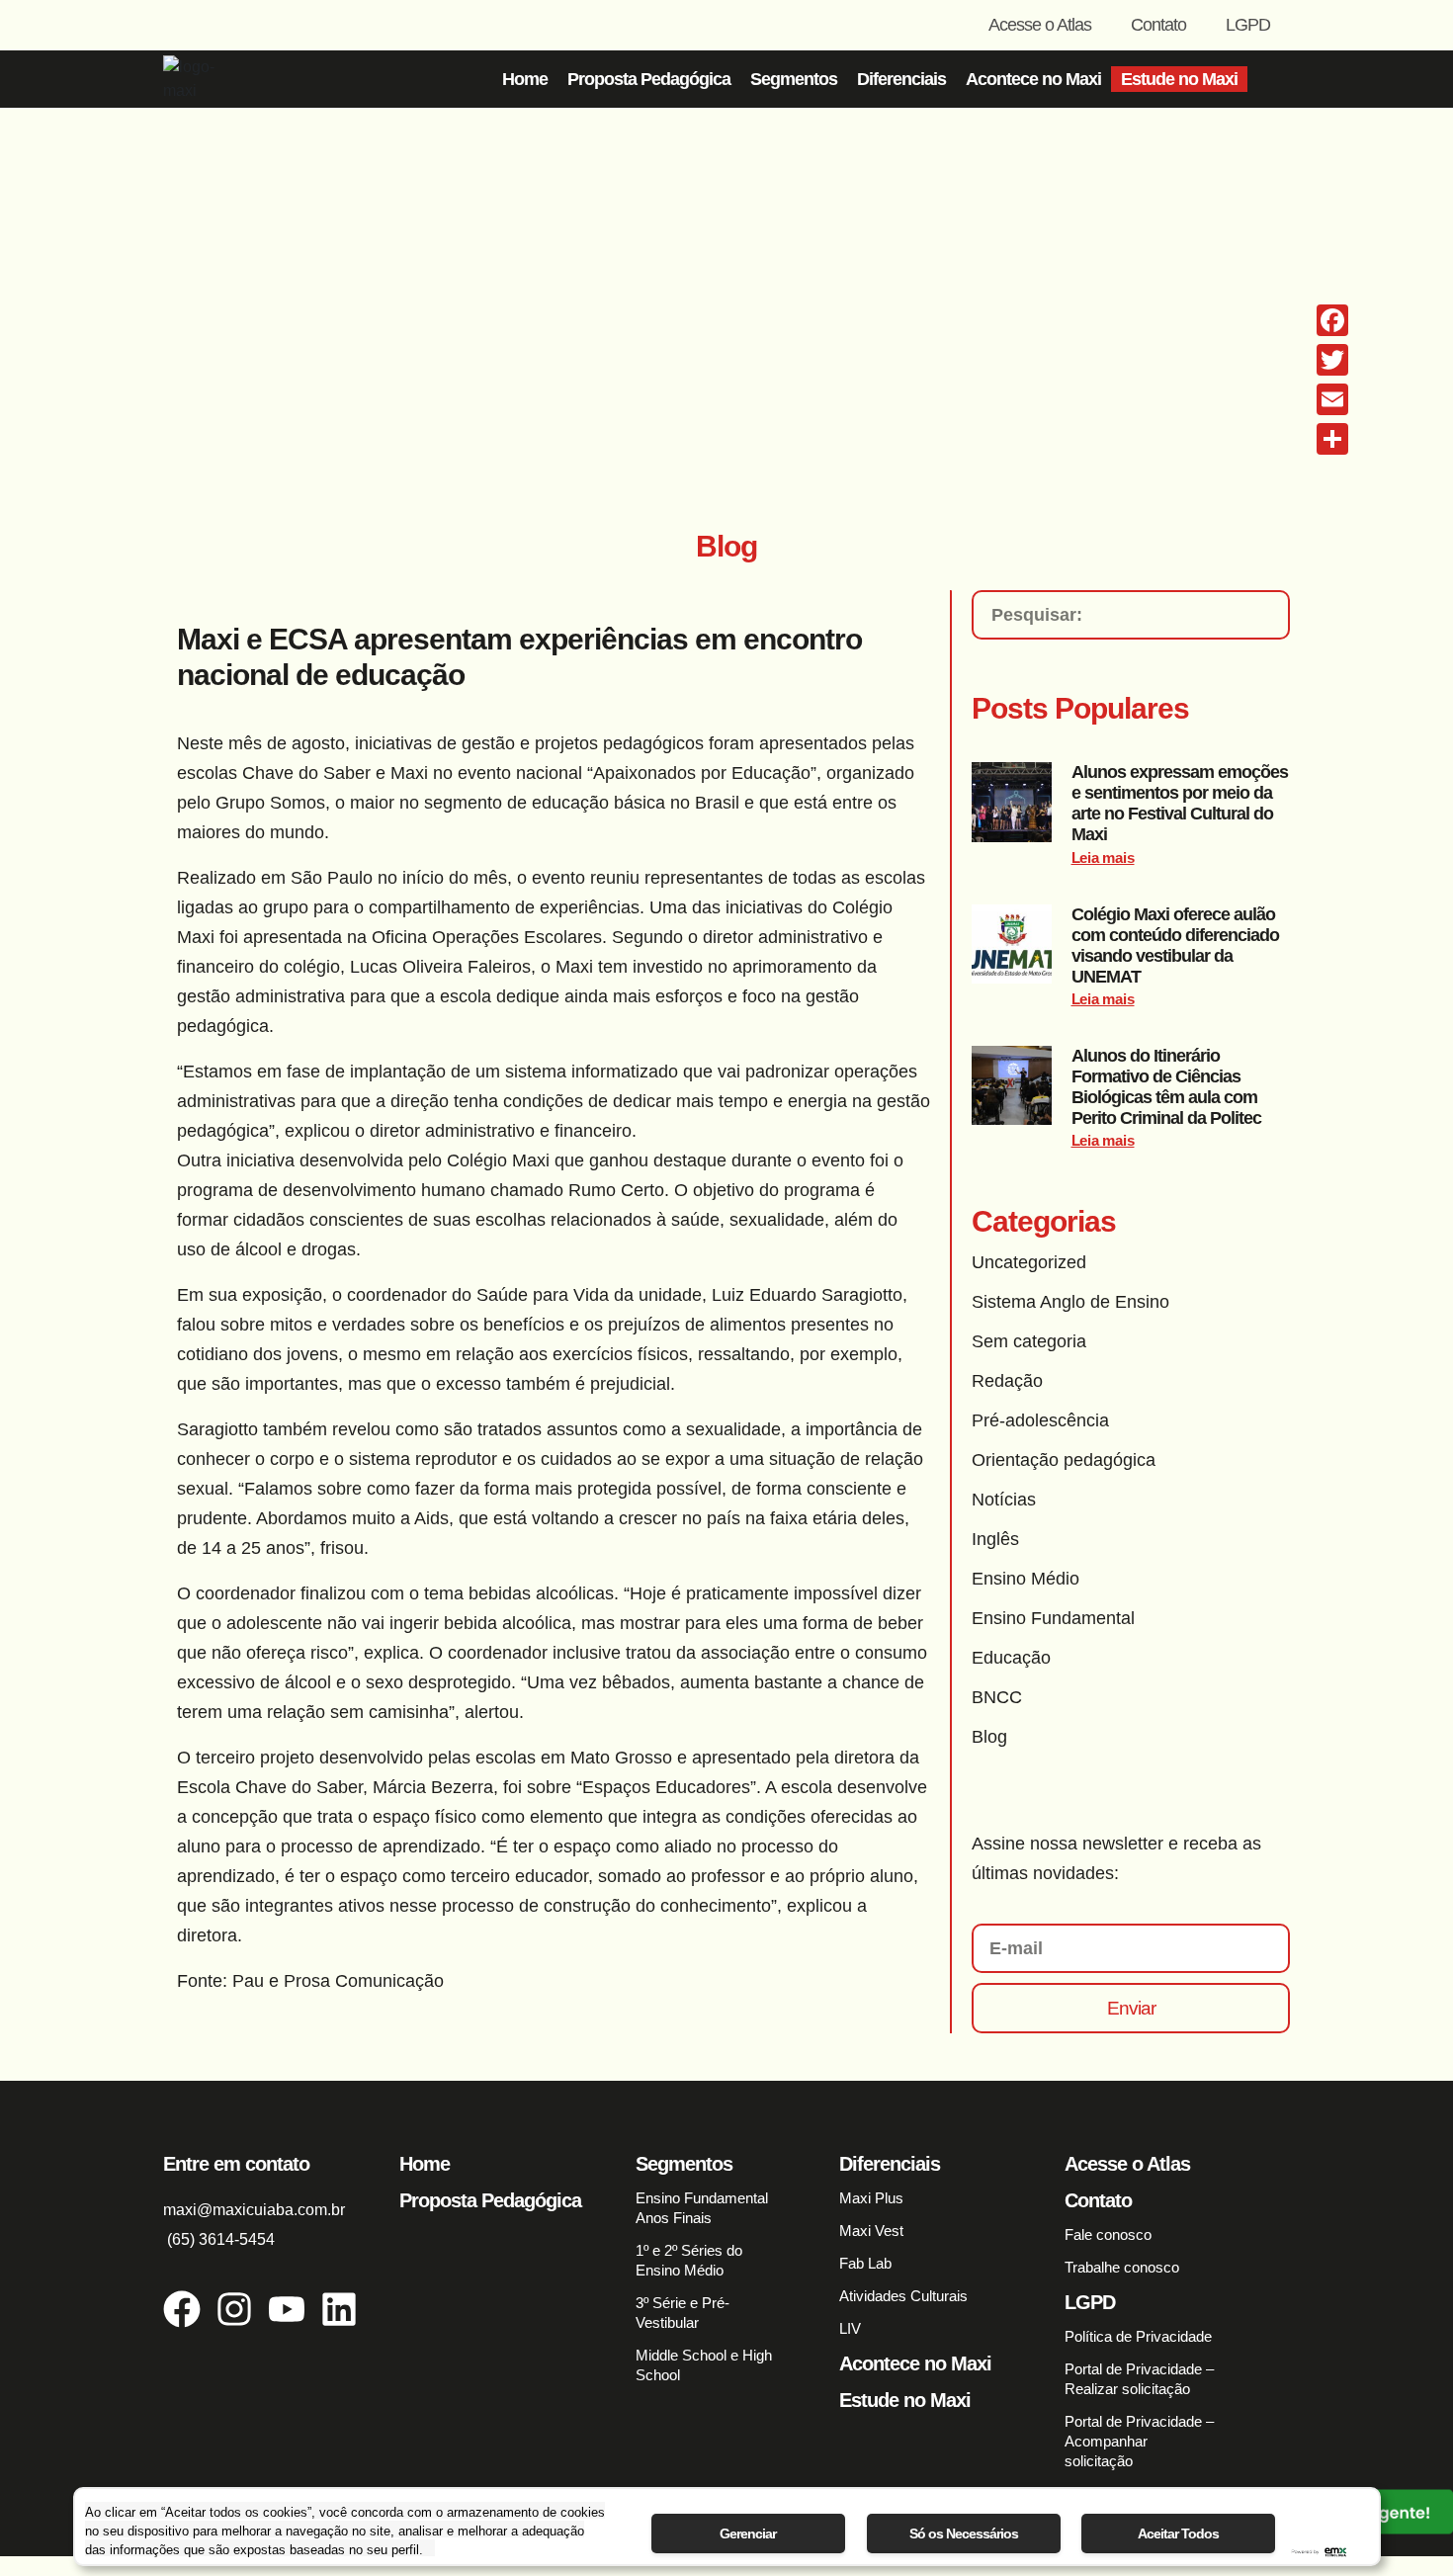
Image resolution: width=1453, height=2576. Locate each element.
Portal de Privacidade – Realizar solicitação (1139, 2379)
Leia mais (1103, 858)
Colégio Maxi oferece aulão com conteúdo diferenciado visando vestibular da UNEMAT (1175, 945)
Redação (1007, 1381)
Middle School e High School (704, 2365)
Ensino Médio (1026, 1579)
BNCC (997, 1697)
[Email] (1332, 399)
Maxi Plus (871, 2198)
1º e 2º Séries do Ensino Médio (689, 2260)
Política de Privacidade (1138, 2336)
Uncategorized (1029, 1262)
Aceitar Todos (1178, 2533)
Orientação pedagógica (1064, 1460)
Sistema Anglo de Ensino (1070, 1302)
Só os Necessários (964, 2533)
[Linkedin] (339, 2309)
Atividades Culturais (903, 2296)
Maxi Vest (871, 2231)
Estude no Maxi (1179, 79)
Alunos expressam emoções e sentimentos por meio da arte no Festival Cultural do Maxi (1180, 803)
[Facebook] (182, 2309)
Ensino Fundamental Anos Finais (702, 2208)
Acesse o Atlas (1040, 25)
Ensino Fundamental (1053, 1618)
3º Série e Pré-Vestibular (683, 2313)
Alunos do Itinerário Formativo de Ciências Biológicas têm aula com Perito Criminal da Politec (1166, 1087)
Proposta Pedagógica (649, 79)
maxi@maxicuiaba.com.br (254, 2210)
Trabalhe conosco (1122, 2267)
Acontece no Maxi (1033, 79)
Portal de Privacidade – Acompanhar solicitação (1139, 2441)
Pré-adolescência (1040, 1420)
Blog (989, 1737)
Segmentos (794, 79)
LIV (850, 2328)
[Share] (1332, 439)
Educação (1011, 1658)
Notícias (1004, 1500)
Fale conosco (1108, 2234)
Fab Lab (865, 2263)
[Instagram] (234, 2309)
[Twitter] (1332, 360)
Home (525, 79)
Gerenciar (748, 2533)
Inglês (995, 1539)
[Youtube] (287, 2309)
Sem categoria (1029, 1341)
